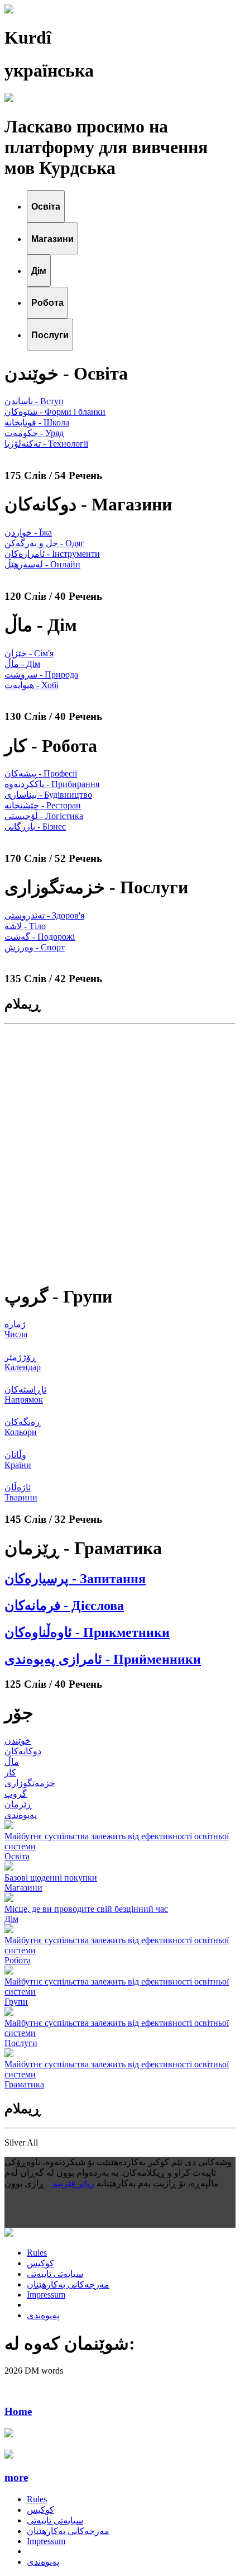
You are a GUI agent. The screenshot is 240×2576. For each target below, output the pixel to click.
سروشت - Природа (41, 674)
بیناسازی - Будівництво (48, 795)
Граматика (24, 2084)
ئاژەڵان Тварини (21, 1492)
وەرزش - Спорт (35, 947)
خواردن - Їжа (28, 532)
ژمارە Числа (16, 1329)
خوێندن (18, 1741)
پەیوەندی (21, 1815)
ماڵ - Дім (22, 664)
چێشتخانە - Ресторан (43, 805)
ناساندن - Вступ (34, 401)
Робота (18, 1960)
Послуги (21, 2043)
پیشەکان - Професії (41, 773)
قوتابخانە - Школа (37, 422)
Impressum (46, 2295)
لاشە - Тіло (25, 926)
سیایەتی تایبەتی (55, 2274)
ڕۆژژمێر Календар (23, 1362)
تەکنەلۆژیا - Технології (46, 444)
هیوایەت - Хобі (32, 685)
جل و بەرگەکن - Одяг (44, 543)
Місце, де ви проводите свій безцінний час (86, 1909)
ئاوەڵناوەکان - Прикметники (87, 1632)
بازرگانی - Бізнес (35, 827)
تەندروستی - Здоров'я (44, 915)
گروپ (16, 1794)
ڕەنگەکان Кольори (23, 1427)
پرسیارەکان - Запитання (75, 1579)
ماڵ (12, 1762)
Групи (16, 2002)
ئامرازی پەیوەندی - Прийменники (103, 1659)
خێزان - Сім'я (29, 653)
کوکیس (40, 2263)
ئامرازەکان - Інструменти (52, 554)
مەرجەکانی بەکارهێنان (68, 2284)
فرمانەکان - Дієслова (64, 1606)
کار (10, 1772)
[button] (120, 2478)
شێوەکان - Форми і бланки (55, 412)
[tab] (46, 206)
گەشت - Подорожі (40, 937)
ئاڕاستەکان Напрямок (25, 1394)
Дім (11, 1919)
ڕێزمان (18, 1804)
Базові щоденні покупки (51, 1877)
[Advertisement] (120, 1153)
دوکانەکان (23, 1751)
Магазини (23, 1888)
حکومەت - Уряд (34, 433)
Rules (37, 2253)
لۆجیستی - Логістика (44, 816)
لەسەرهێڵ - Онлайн (42, 564)
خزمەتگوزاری (30, 1783)
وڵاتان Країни (18, 1460)
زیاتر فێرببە (73, 2183)
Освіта (17, 1856)
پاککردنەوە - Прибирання (52, 784)
